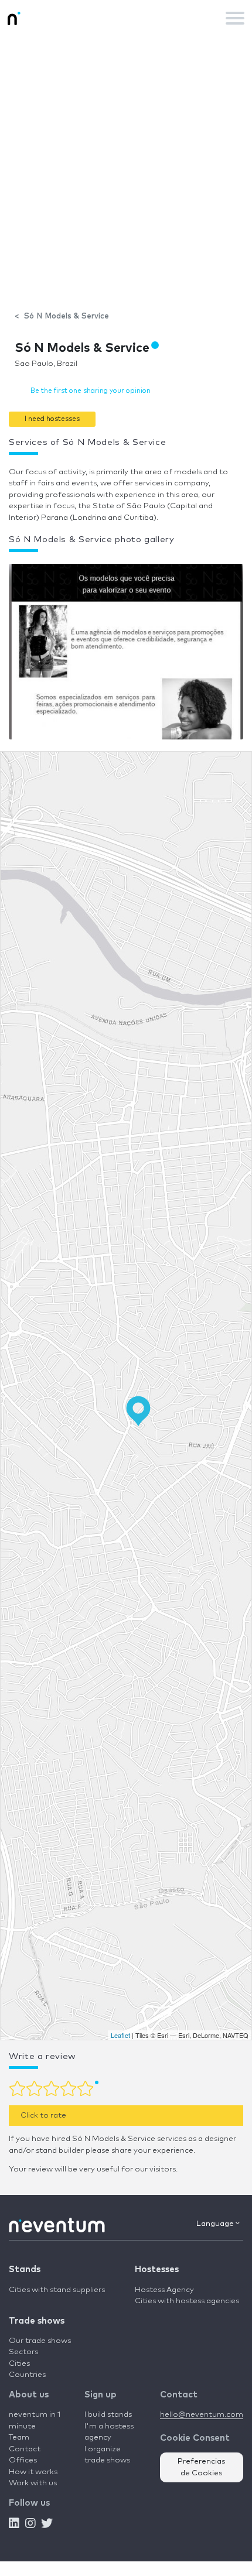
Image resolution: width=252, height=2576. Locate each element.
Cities (19, 2364)
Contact (25, 2449)
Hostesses (157, 2270)
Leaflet (120, 2035)
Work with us (33, 2483)
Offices (23, 2460)
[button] (52, 419)
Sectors (23, 2352)
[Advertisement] (126, 167)
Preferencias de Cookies (202, 2467)
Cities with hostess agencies (187, 2301)
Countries (27, 2375)
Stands (25, 2270)
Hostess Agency (164, 2290)
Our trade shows (40, 2341)
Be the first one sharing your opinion (91, 391)
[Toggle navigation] (235, 18)
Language (216, 2224)
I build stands (108, 2415)
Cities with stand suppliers (57, 2290)
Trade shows (37, 2321)
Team (19, 2438)
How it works (33, 2472)
